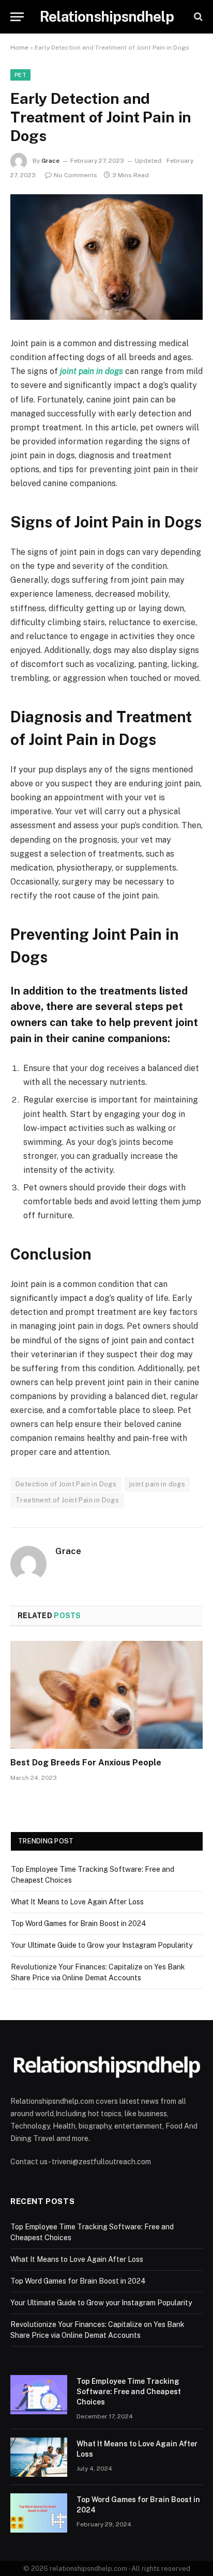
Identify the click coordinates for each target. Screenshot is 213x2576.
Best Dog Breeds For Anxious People (86, 1763)
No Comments (75, 175)
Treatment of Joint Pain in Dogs (67, 1500)
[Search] (197, 17)
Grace (50, 161)
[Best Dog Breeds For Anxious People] (106, 1695)
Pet (20, 75)
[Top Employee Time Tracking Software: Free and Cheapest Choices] (39, 2395)
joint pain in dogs (157, 1484)
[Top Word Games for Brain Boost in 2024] (39, 2513)
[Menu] (17, 17)
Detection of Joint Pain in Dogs (66, 1484)
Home (19, 48)
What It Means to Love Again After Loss (77, 1902)
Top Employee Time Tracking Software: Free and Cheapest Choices (129, 2392)
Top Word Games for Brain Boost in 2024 (79, 1923)
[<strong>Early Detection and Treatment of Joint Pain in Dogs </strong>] (106, 257)
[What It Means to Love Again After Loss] (39, 2457)
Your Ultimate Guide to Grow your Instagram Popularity (102, 1945)
